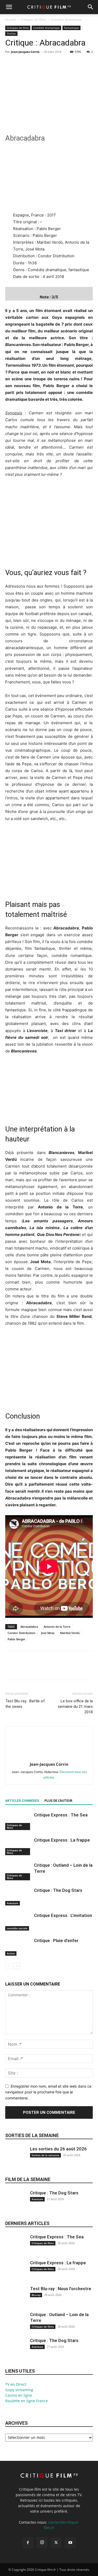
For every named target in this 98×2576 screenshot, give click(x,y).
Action (11, 1953)
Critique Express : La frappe (62, 1840)
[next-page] (17, 1966)
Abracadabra (29, 1627)
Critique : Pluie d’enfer (56, 1941)
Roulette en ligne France (27, 2401)
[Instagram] (42, 2542)
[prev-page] (8, 1966)
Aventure (13, 1903)
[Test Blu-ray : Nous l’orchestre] (16, 2300)
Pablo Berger (16, 1639)
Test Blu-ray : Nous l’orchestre (61, 2289)
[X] (22, 64)
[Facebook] (10, 64)
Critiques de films (33, 19)
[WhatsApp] (47, 64)
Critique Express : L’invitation (63, 1915)
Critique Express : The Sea (61, 1815)
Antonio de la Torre (57, 1627)
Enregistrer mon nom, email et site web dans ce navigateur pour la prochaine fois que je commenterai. (48, 2092)
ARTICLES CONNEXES (22, 1801)
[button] (9, 7)
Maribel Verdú (70, 1633)
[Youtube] (70, 2543)
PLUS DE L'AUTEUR (58, 1801)
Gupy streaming (19, 2390)
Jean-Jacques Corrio (25, 52)
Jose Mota (48, 1633)
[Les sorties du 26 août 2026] (16, 2160)
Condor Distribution (21, 1633)
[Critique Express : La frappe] (18, 1846)
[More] (59, 64)
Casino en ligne (19, 2395)
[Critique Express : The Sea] (18, 1821)
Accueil (10, 19)
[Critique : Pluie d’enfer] (18, 1947)
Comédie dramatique (66, 19)
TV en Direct (16, 2384)
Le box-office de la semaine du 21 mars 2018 (75, 1707)
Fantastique (71, 28)
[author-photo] (49, 1757)
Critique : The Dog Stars (58, 1890)
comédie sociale (17, 1928)
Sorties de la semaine (32, 2135)
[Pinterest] (34, 64)
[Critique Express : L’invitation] (18, 1922)
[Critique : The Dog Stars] (18, 1896)
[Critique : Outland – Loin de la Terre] (18, 1871)
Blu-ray (36, 2295)
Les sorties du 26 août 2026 (58, 2149)
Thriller (11, 34)
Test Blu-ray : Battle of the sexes (25, 1704)
